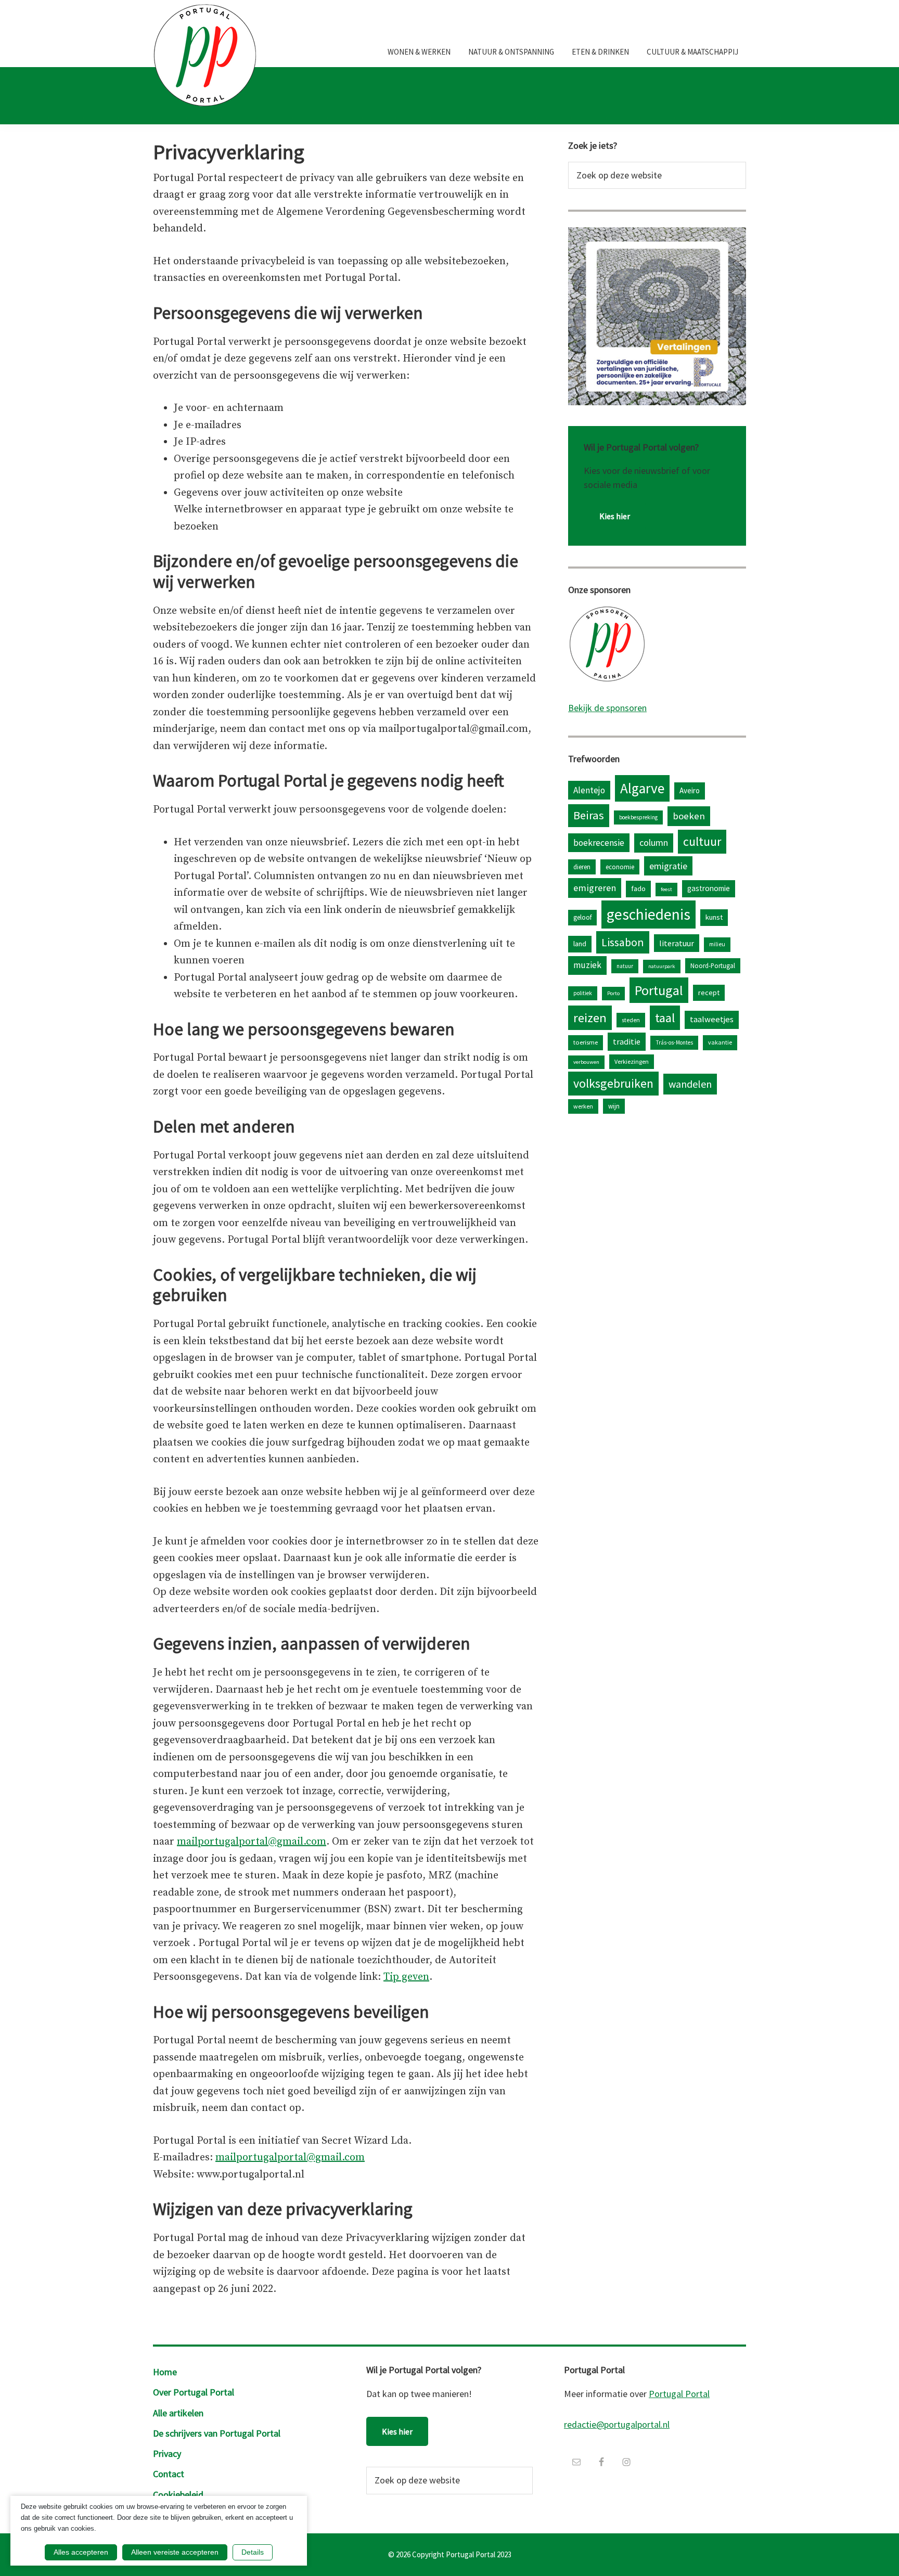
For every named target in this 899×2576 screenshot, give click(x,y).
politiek (583, 993)
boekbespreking (638, 817)
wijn (614, 1106)
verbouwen (586, 1062)
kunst (714, 917)
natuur (625, 966)
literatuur (677, 943)
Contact (169, 2474)
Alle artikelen (178, 2413)
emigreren (595, 888)
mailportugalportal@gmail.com (252, 1842)
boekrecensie (599, 843)
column (654, 842)
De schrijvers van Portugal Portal (217, 2433)
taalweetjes (712, 1019)
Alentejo (589, 790)
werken (583, 1106)
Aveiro (690, 790)
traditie (627, 1041)
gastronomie (709, 888)
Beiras (589, 815)
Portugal (659, 990)
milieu (717, 944)
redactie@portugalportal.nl (617, 2424)
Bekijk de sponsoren (607, 708)
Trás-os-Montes (674, 1042)
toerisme (586, 1042)
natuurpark (662, 966)
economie (620, 867)
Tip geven (406, 1977)
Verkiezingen (632, 1061)
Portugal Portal (679, 2394)
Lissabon (623, 942)
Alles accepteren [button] (81, 2552)
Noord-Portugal (713, 965)
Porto (613, 993)
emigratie (668, 866)
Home (165, 2372)
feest (666, 889)
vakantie (720, 1042)
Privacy (167, 2453)
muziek (587, 965)
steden (631, 1020)
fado (638, 888)
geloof (582, 917)
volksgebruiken (613, 1083)
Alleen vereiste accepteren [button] (175, 2552)
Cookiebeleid (178, 2495)
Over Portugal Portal (194, 2392)
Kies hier (615, 516)
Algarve (642, 788)
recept (709, 993)
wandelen (690, 1084)
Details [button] (253, 2552)
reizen (590, 1018)
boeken (689, 816)
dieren (582, 867)
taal (665, 1018)
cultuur (702, 841)
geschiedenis (648, 914)
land (580, 944)
